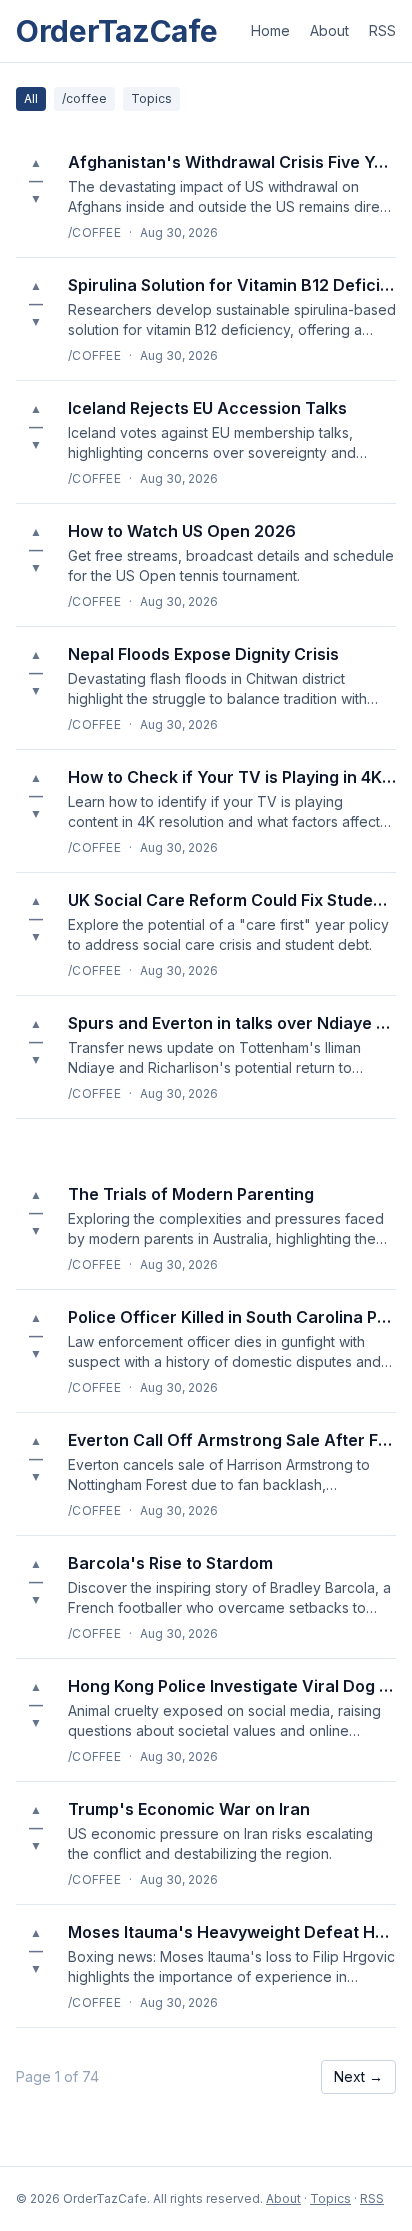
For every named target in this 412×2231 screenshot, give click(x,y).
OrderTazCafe (116, 31)
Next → (358, 2076)
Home (270, 30)
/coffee (84, 98)
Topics (151, 98)
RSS (382, 30)
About (329, 30)
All (31, 98)
